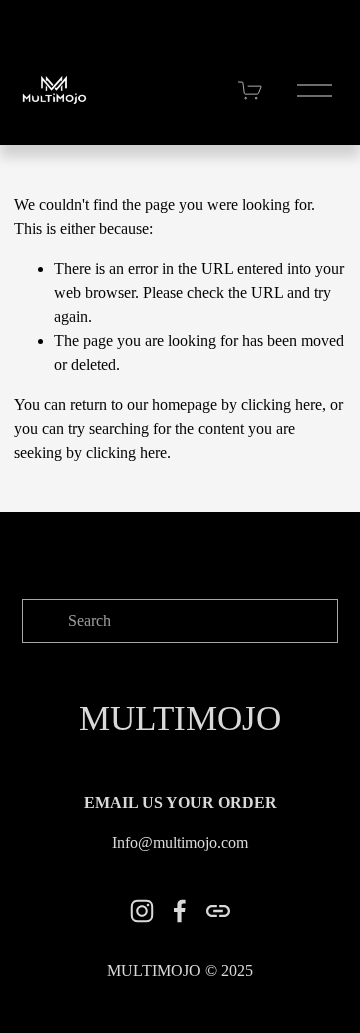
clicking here (281, 404)
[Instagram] (142, 911)
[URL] (218, 911)
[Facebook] (180, 911)
